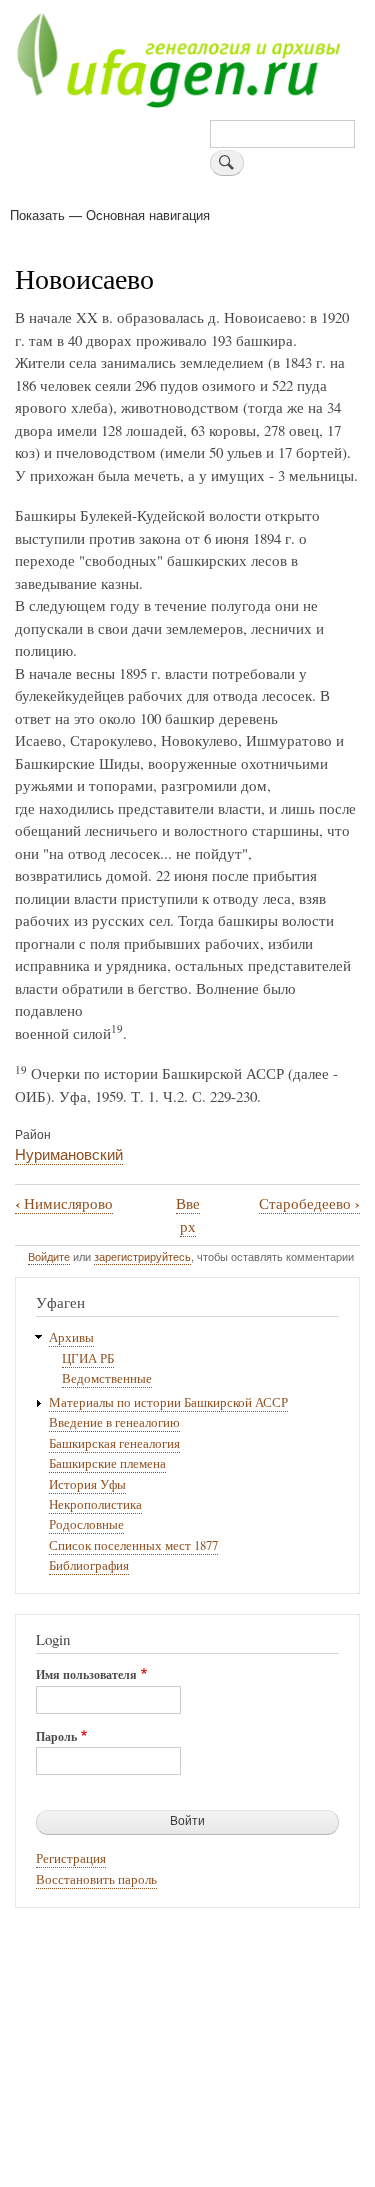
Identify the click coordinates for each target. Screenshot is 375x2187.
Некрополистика (95, 1504)
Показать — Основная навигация (110, 214)
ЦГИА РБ (88, 1358)
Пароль (56, 1737)
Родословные (86, 1524)
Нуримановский (69, 1153)
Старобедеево (309, 1203)
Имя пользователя (86, 1675)
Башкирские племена (107, 1463)
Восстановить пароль (96, 1879)
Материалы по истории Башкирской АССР (168, 1402)
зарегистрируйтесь (142, 1256)
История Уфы (87, 1484)
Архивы (71, 1337)
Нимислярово (64, 1203)
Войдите (49, 1256)
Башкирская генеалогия (114, 1443)
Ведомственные (107, 1378)
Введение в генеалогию (114, 1422)
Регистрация (71, 1858)
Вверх (188, 1214)
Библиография (89, 1565)
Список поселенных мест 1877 (133, 1545)
